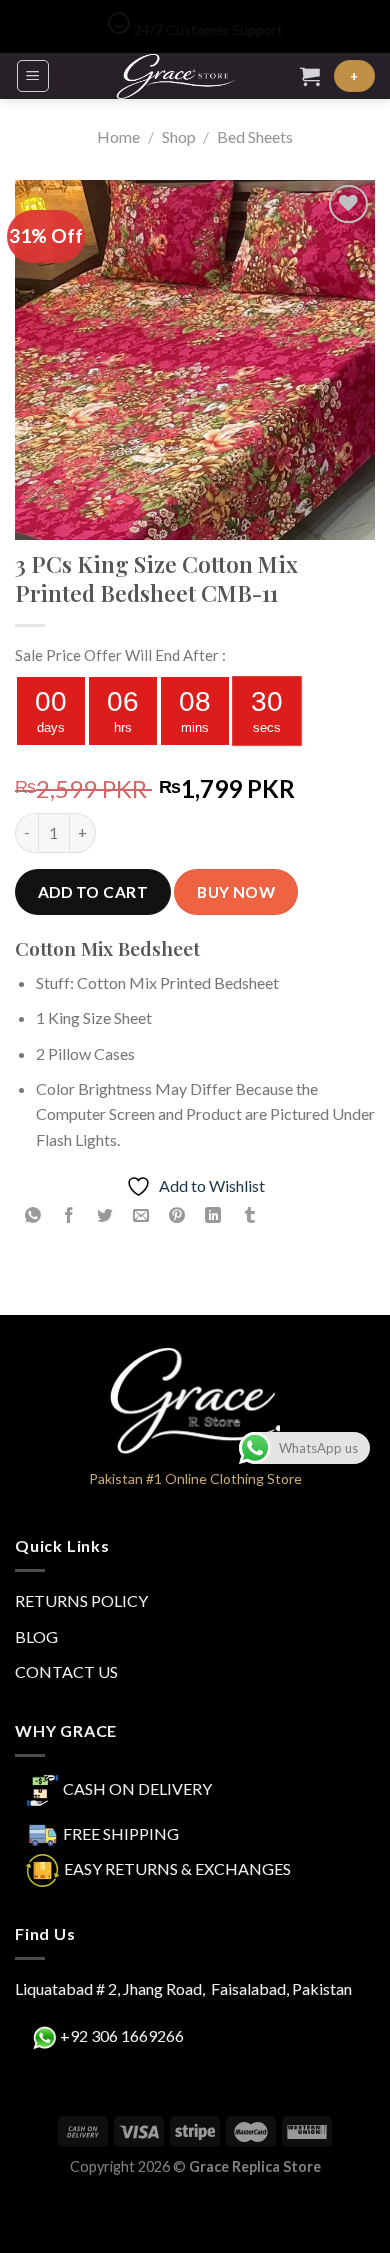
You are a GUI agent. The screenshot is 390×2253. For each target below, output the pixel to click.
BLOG (36, 1636)
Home (118, 136)
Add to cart (93, 892)
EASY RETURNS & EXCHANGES (177, 1867)
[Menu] (33, 76)
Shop (179, 136)
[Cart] (310, 76)
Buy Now (236, 892)
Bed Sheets (255, 136)
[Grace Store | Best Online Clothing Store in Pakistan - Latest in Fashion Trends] (175, 76)
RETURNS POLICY (81, 1600)
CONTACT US (66, 1671)
